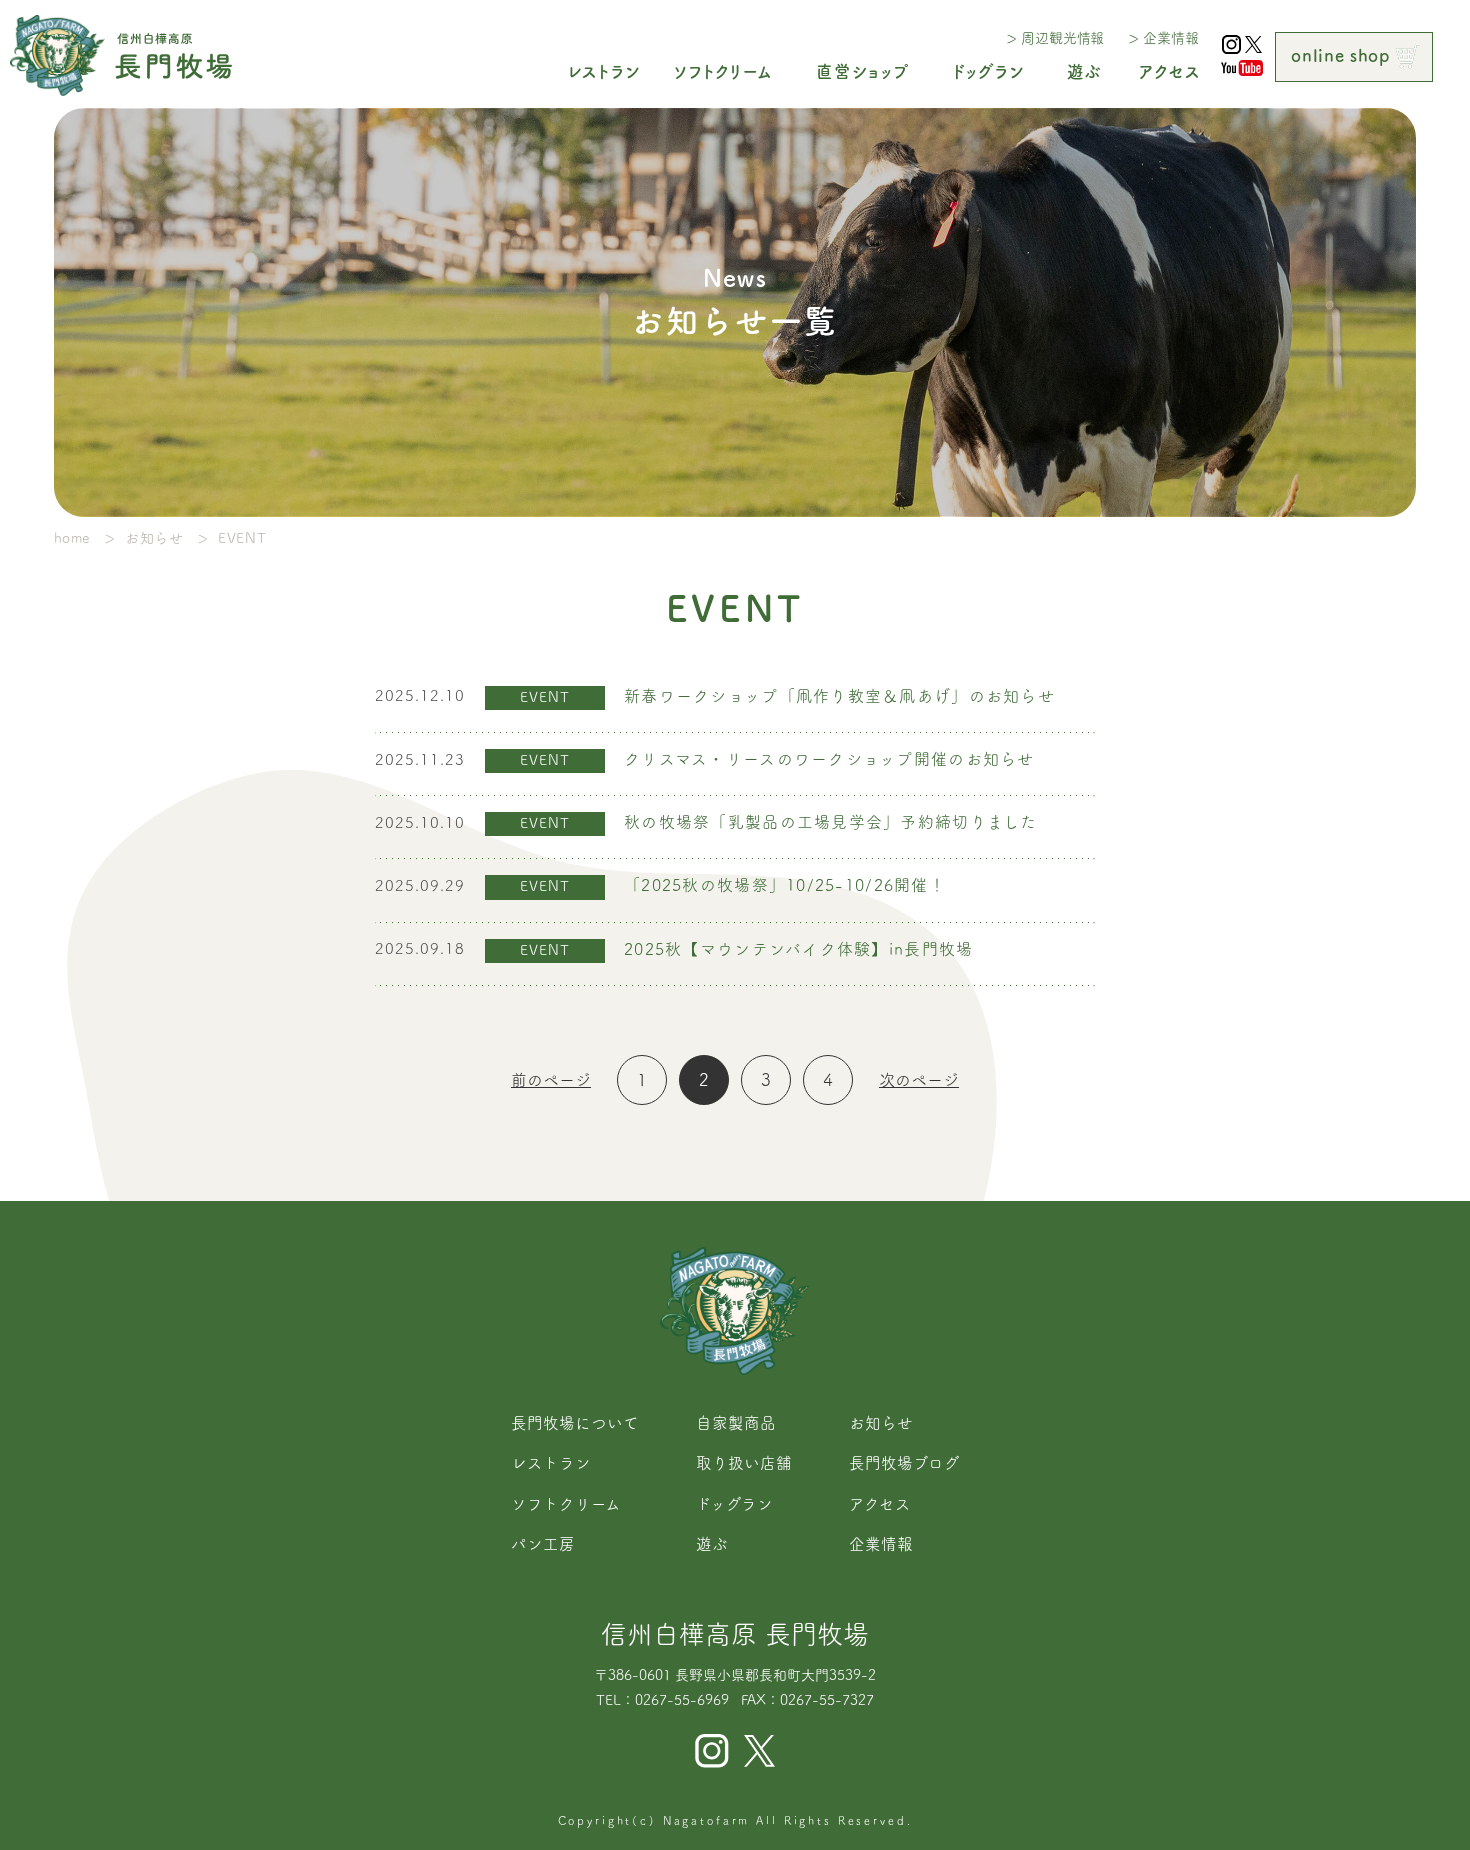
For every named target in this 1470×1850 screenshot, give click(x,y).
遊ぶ (712, 1544)
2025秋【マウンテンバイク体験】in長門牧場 (798, 949)
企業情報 (1170, 38)
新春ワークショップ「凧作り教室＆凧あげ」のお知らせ (839, 696)
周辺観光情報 (1062, 38)
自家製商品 (736, 1423)
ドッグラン (734, 1504)
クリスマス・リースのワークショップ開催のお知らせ (829, 759)
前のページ (551, 1080)
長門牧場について (575, 1423)
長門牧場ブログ (904, 1463)
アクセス (880, 1504)
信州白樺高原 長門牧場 (735, 1634)
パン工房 (543, 1544)
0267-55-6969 (682, 1700)
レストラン (551, 1463)
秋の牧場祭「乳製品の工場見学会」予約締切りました (831, 822)
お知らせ (881, 1423)
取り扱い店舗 (744, 1463)
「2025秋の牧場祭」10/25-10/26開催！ (785, 885)
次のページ (919, 1080)
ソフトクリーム (566, 1504)
